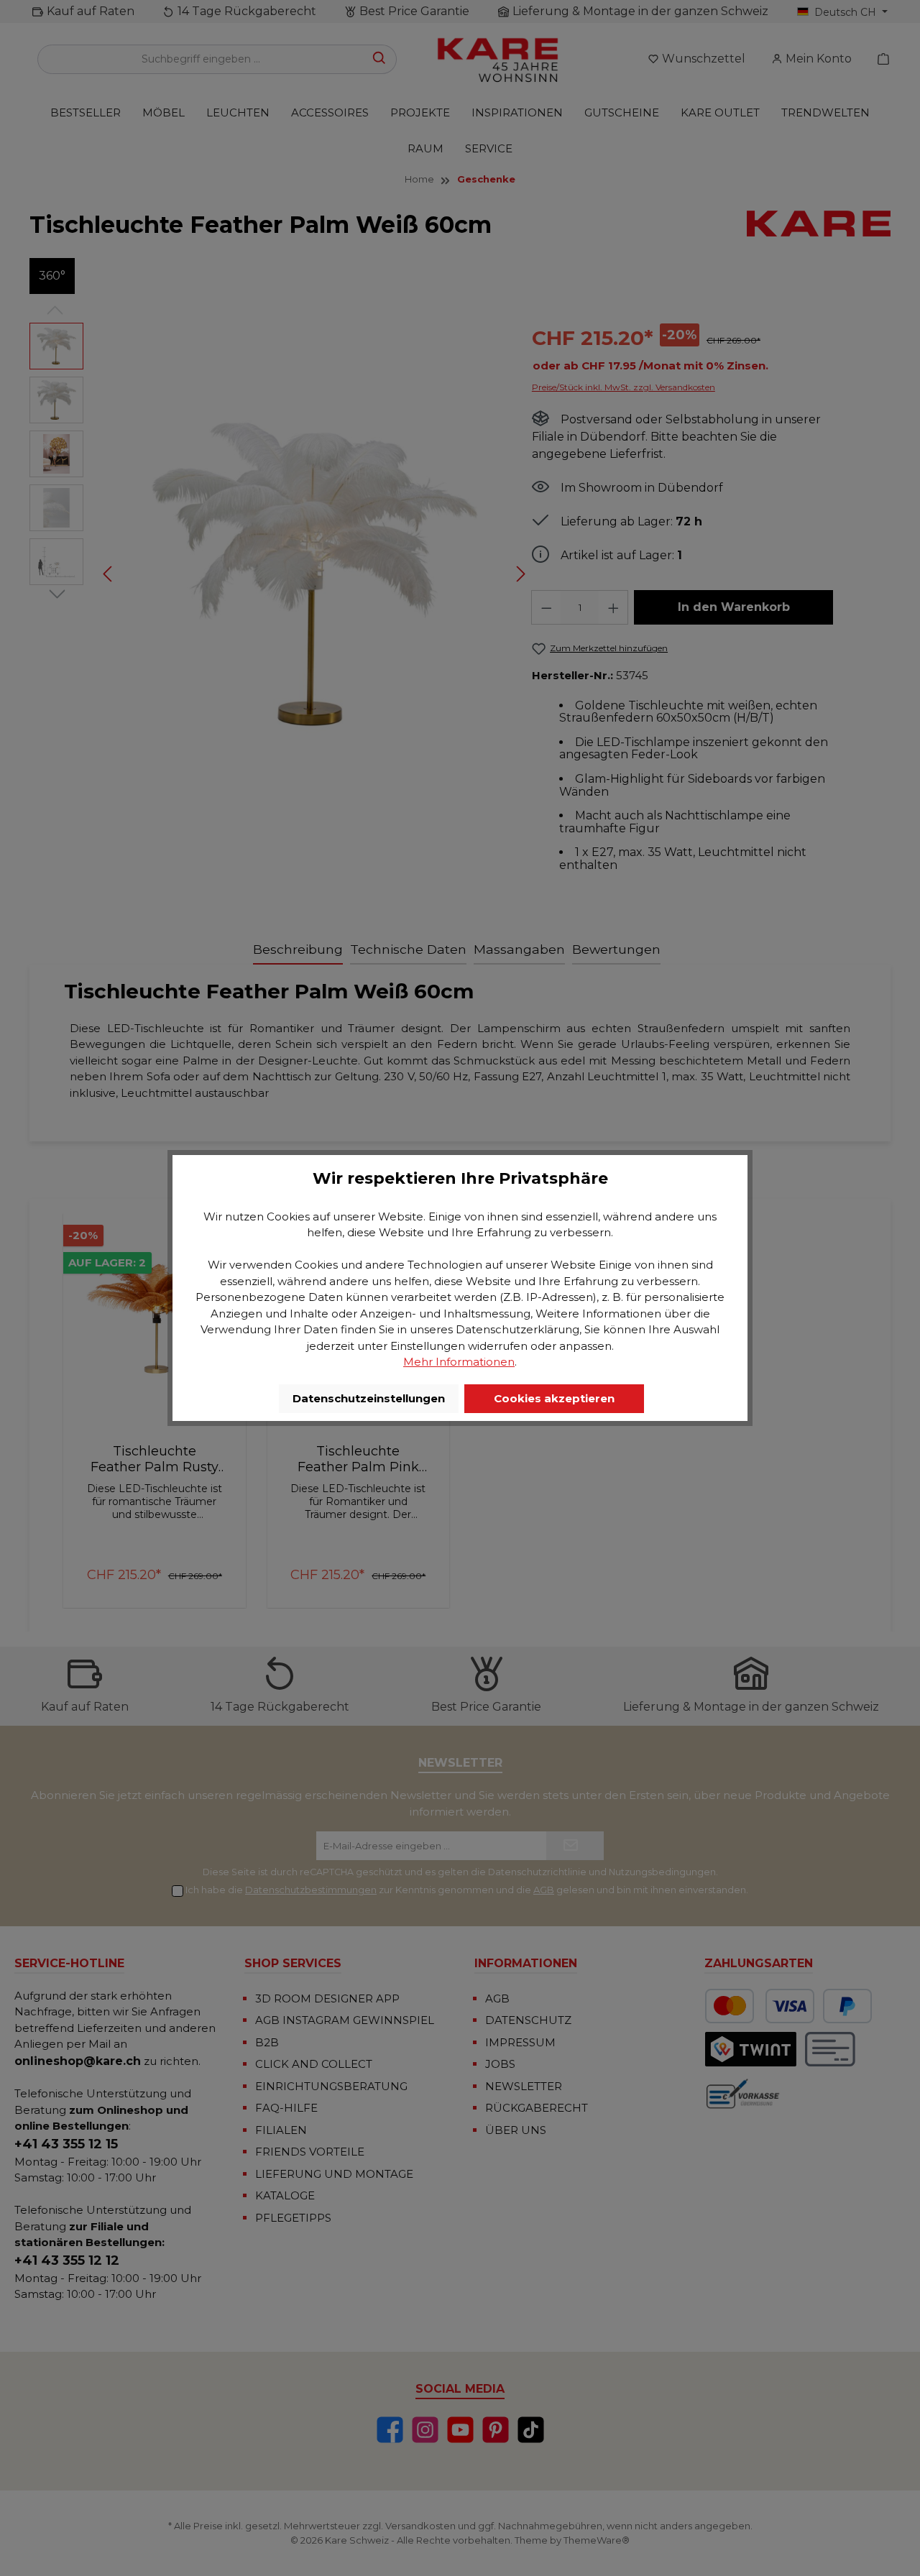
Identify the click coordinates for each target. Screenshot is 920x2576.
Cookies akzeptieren (554, 1398)
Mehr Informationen (459, 1362)
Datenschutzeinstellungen (369, 1398)
